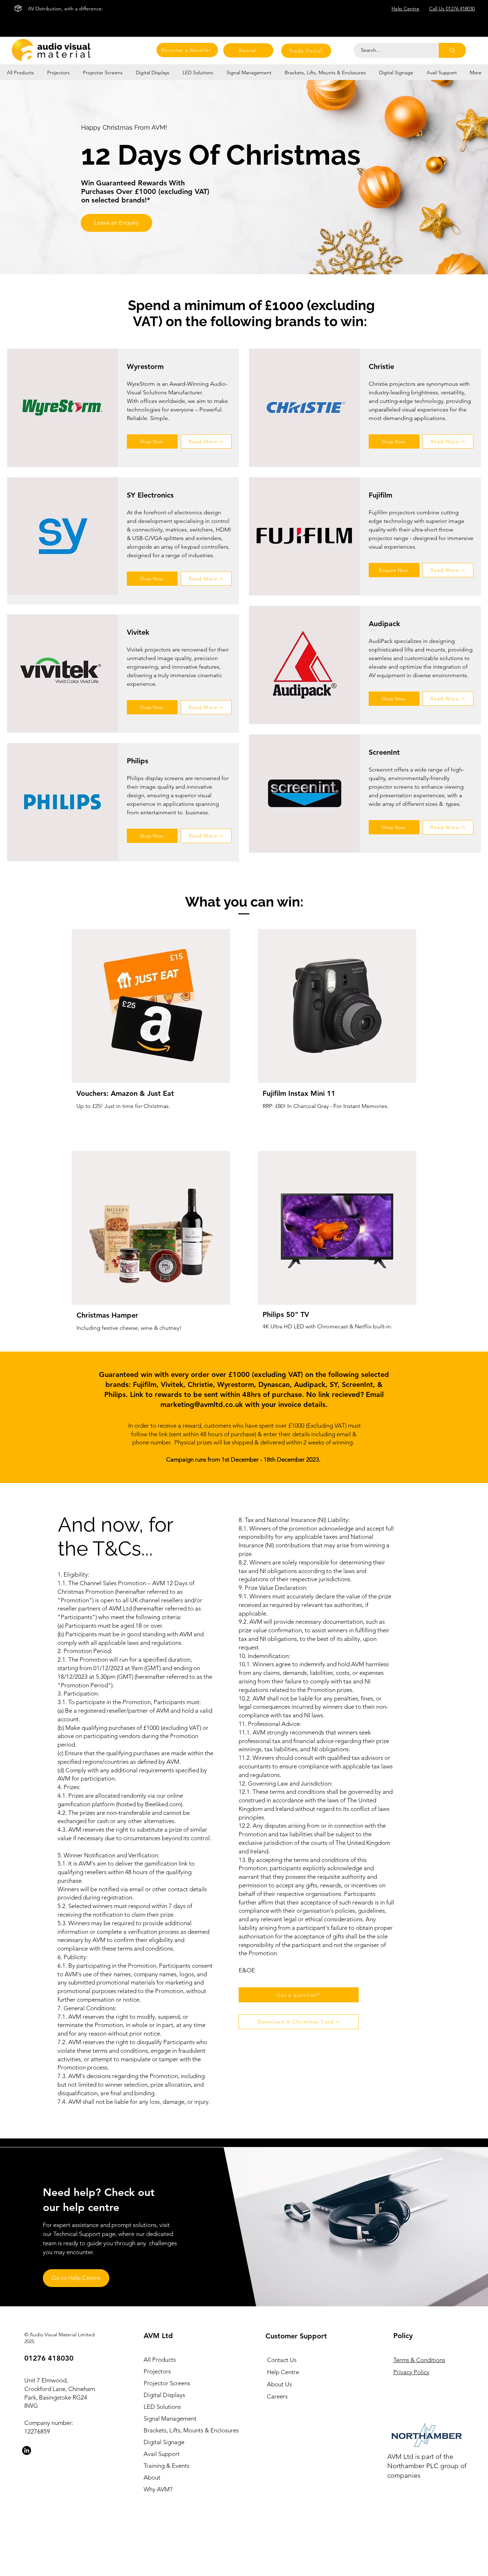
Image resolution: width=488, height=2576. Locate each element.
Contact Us (282, 2360)
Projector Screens (167, 2383)
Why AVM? (158, 2489)
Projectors (157, 2371)
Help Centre (283, 2372)
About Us (279, 2384)
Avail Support (162, 2454)
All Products (160, 2360)
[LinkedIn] (27, 2450)
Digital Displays (164, 2395)
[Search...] (452, 50)
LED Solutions (162, 2407)
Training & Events (166, 2466)
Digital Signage (164, 2442)
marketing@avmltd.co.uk (202, 1404)
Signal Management (170, 2418)
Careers (277, 2396)
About (152, 2477)
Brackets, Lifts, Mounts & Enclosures (183, 2430)
